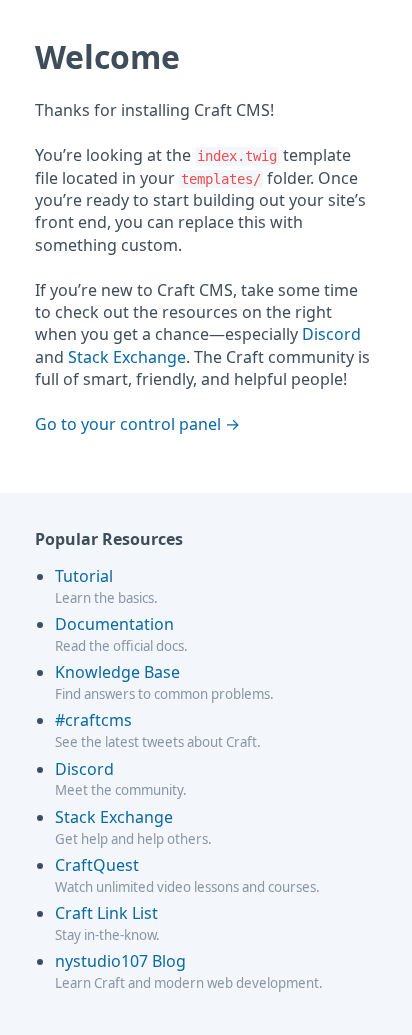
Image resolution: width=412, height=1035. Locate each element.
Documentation (114, 624)
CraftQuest (97, 865)
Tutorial (84, 576)
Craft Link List (106, 913)
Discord (331, 334)
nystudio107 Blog (120, 961)
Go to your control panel (128, 424)
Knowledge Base (117, 672)
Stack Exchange (127, 357)
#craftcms (93, 720)
